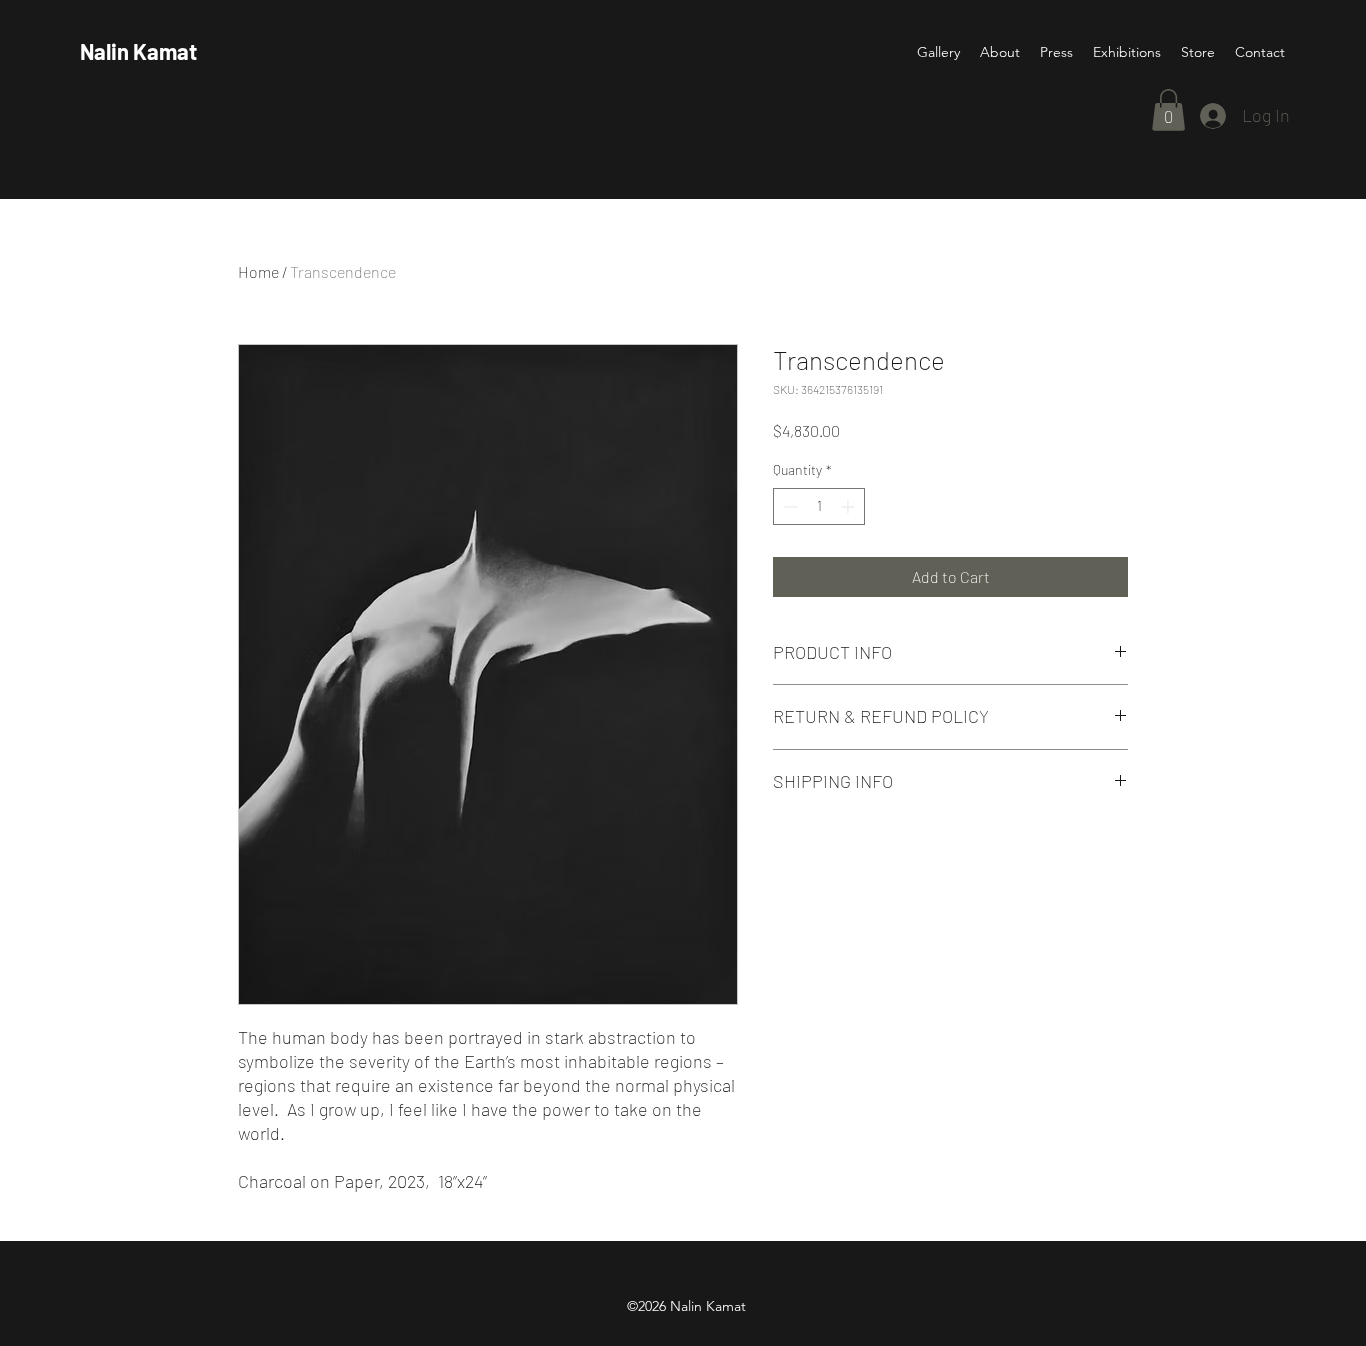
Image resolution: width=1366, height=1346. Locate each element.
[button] (1168, 110)
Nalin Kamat (138, 51)
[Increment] (849, 506)
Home (258, 271)
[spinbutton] (819, 506)
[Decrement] (788, 506)
